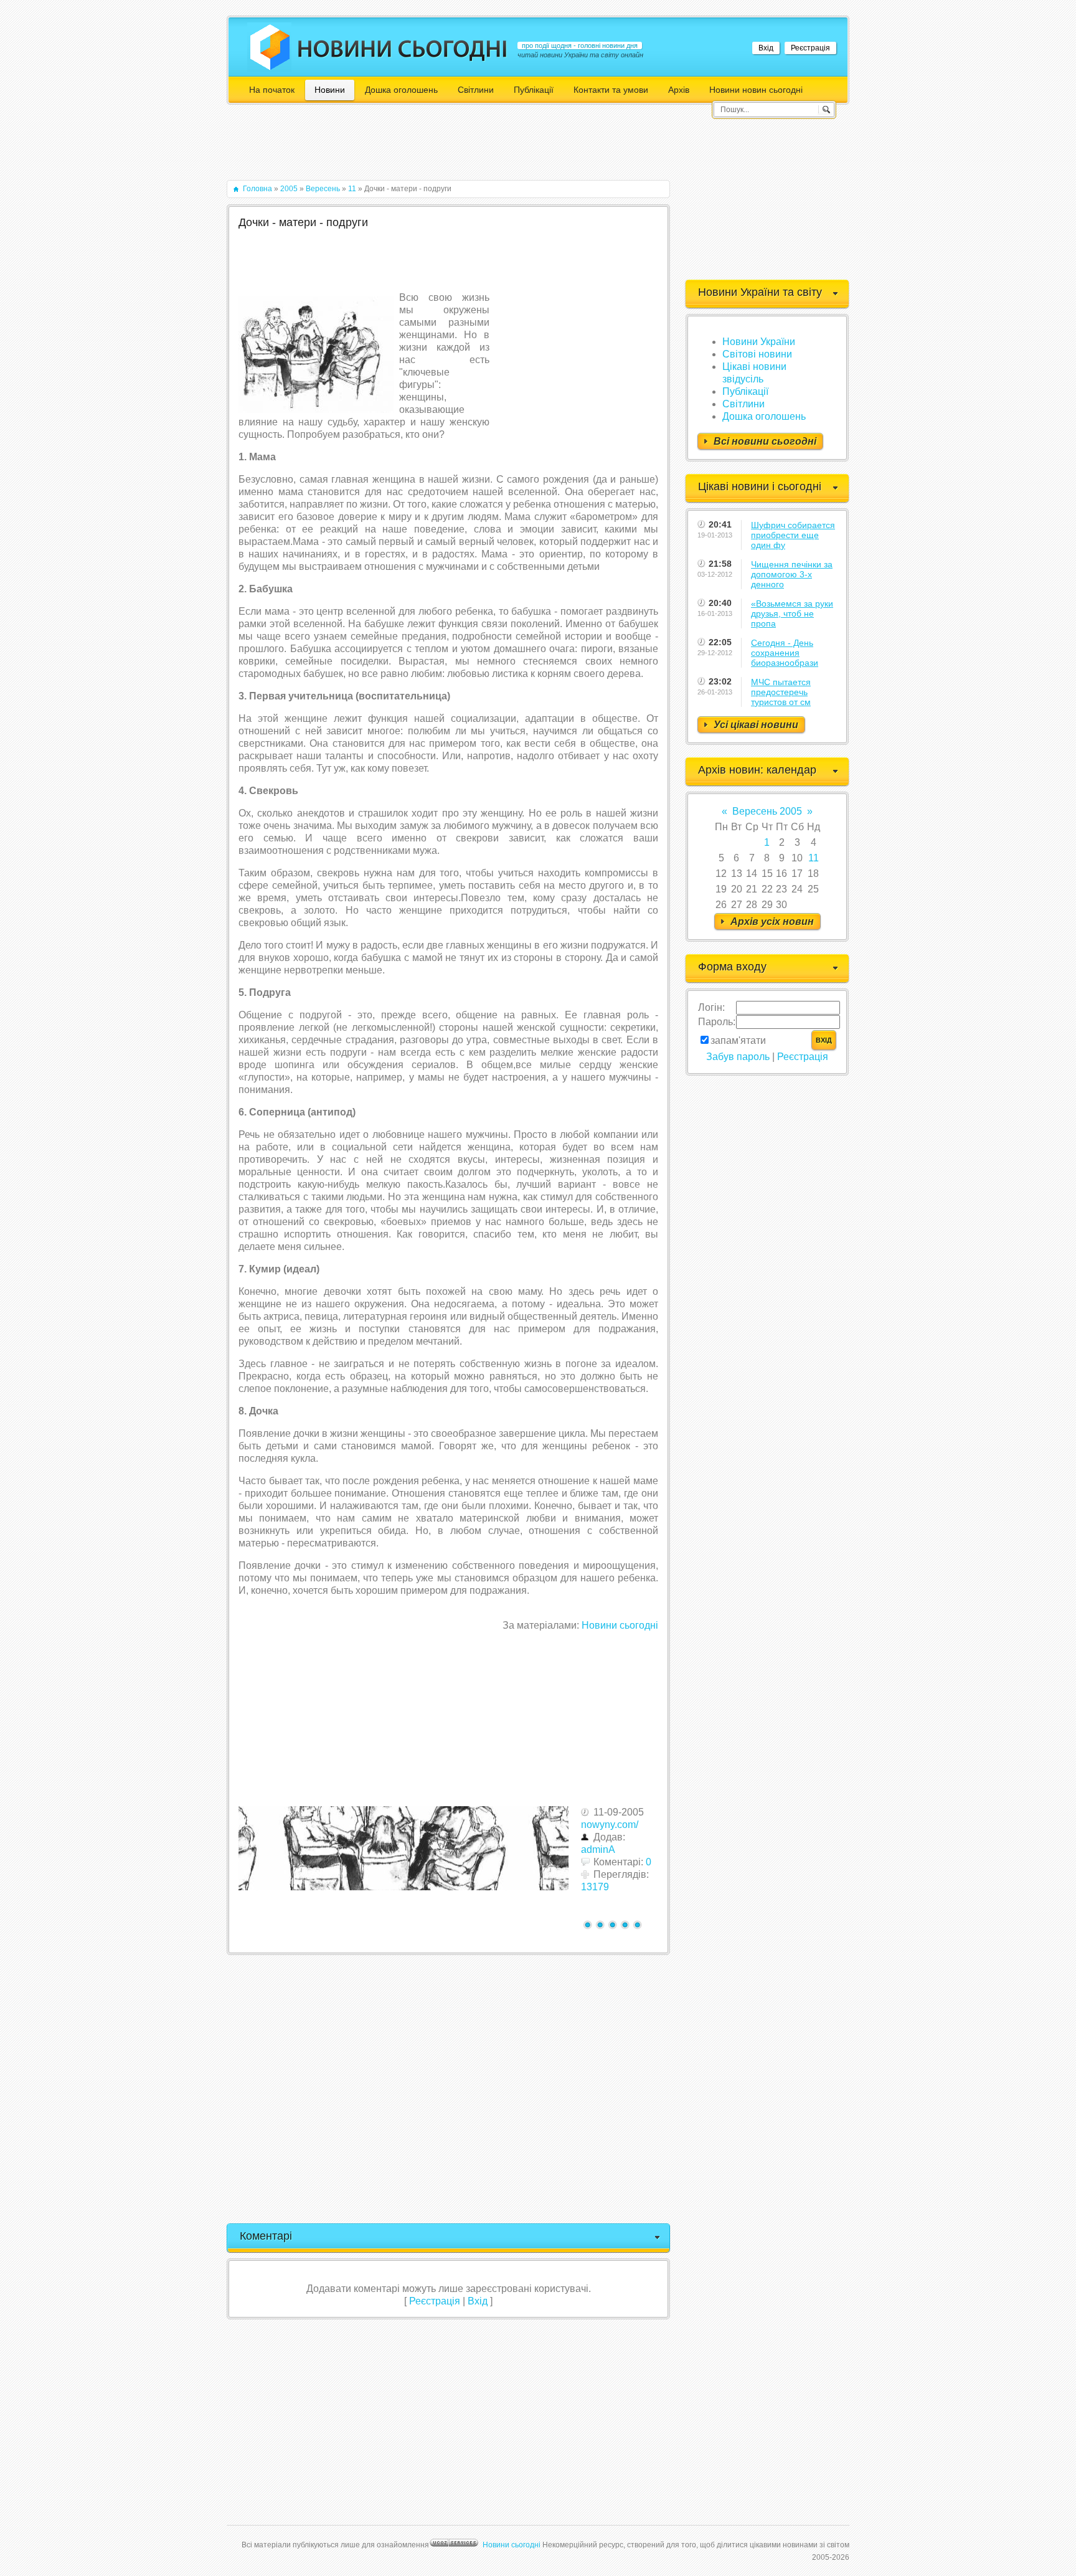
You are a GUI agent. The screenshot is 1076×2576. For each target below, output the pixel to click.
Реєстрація (810, 48)
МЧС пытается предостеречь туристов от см (781, 692)
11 (352, 189)
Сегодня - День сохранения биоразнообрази (785, 653)
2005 (289, 189)
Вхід (766, 48)
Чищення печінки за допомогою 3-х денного (792, 574)
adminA (598, 1849)
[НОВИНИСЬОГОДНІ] (403, 49)
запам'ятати (738, 1040)
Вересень (323, 189)
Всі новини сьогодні (765, 441)
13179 (595, 1887)
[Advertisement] (453, 148)
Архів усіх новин (772, 921)
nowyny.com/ (610, 1825)
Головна (257, 189)
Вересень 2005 (767, 811)
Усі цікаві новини (756, 725)
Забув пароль (738, 1057)
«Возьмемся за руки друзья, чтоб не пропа (792, 613)
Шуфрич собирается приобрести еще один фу (793, 535)
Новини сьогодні (620, 1625)
